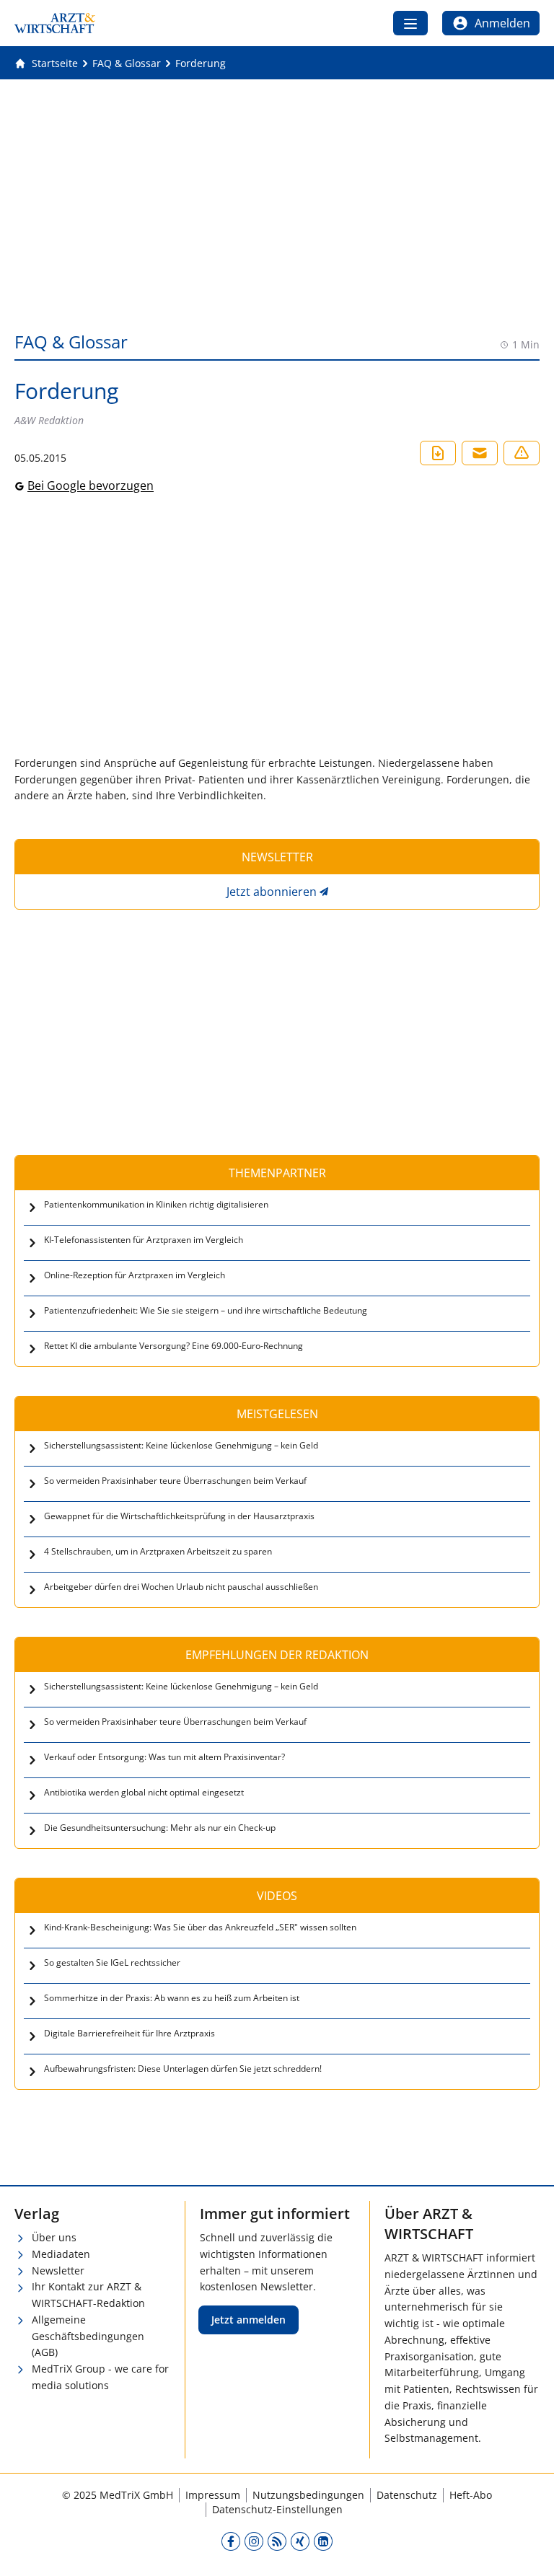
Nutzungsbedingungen (308, 2495)
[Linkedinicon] (323, 2541)
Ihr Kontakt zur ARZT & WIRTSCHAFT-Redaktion (88, 2295)
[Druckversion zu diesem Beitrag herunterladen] (438, 453)
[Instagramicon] (254, 2541)
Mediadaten (61, 2254)
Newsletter (58, 2271)
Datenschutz (407, 2495)
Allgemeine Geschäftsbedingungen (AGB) (88, 2336)
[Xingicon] (300, 2541)
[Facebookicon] (231, 2541)
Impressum (213, 2495)
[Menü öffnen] (410, 23)
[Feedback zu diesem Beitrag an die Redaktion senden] (522, 453)
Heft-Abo (471, 2495)
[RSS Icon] (277, 2541)
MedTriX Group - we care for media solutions (100, 2377)
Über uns (54, 2237)
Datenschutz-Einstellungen (277, 2509)
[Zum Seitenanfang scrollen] (528, 2550)
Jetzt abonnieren (272, 892)
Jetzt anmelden (249, 2320)
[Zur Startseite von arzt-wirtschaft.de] (55, 23)
